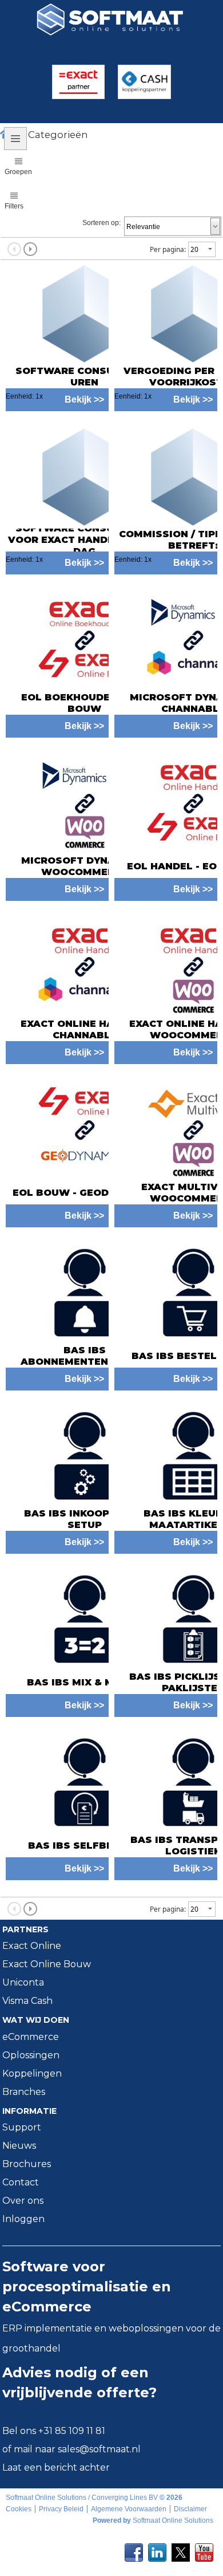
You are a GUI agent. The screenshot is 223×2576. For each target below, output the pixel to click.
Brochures (27, 2164)
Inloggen (23, 2219)
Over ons (23, 2201)
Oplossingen (31, 2055)
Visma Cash (27, 2001)
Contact (21, 2182)
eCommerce (31, 2037)
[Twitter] (181, 2549)
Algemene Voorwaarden (129, 2509)
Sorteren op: (101, 223)
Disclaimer (190, 2509)
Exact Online (32, 1946)
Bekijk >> (84, 726)
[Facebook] (134, 2549)
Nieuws (19, 2146)
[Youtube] (204, 2549)
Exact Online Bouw (47, 1964)
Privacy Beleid (61, 2509)
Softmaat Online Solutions (173, 2520)
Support (22, 2127)
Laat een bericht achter (56, 2467)
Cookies (19, 2509)
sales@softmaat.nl (99, 2449)
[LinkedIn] (157, 2549)
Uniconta (23, 1982)
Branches (24, 2092)
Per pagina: (168, 249)
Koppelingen (32, 2073)
